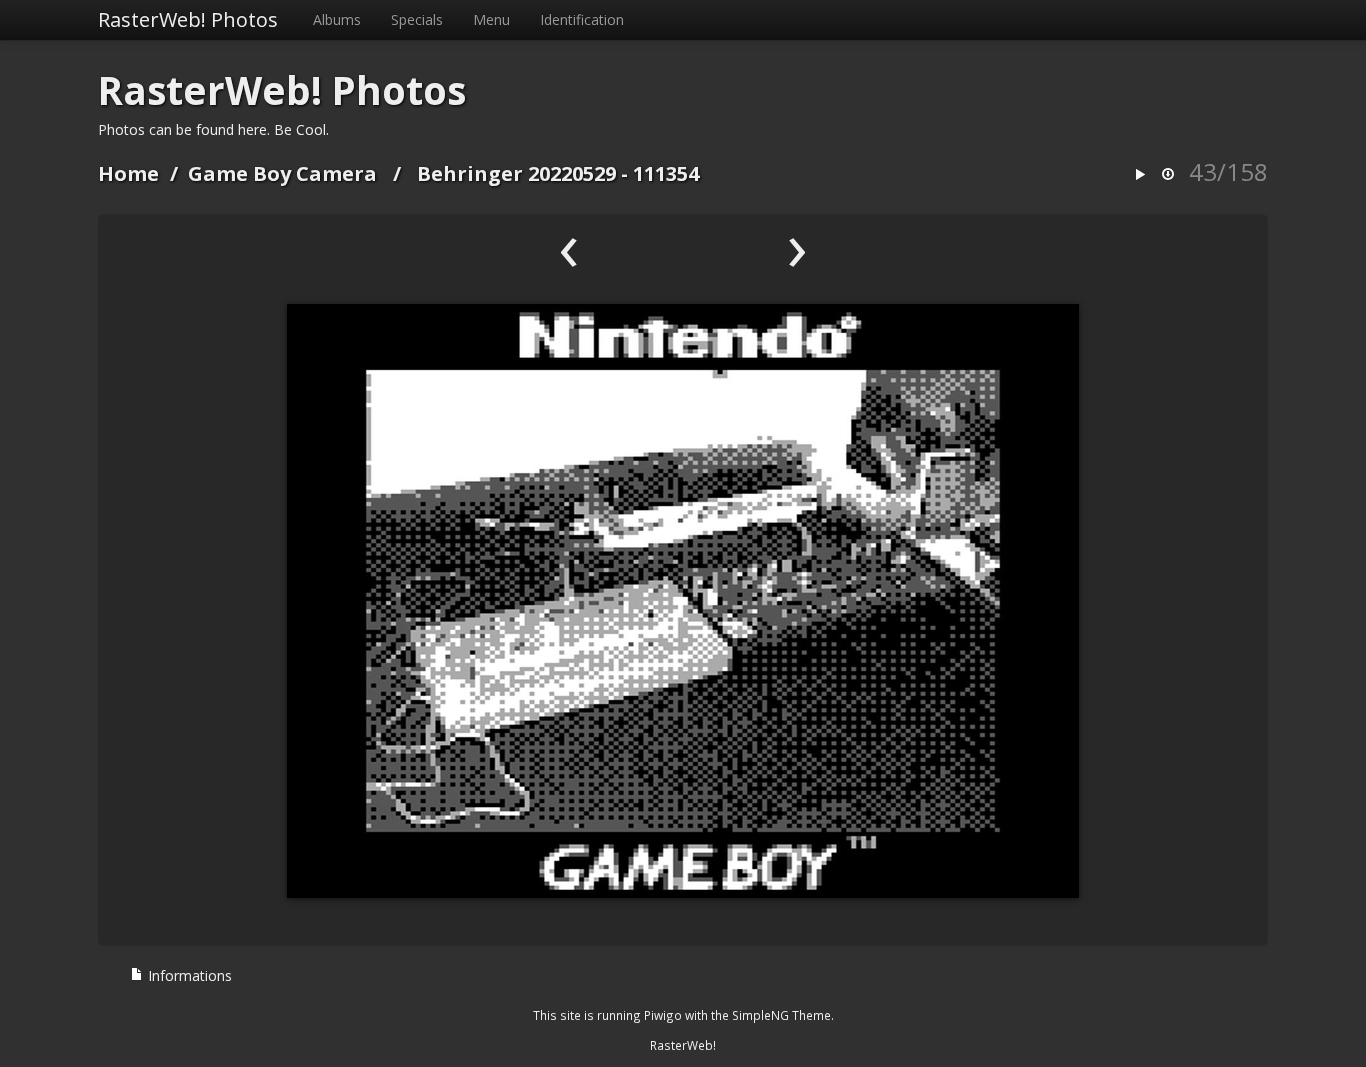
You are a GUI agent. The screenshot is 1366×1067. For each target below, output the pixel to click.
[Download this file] (1168, 175)
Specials (417, 19)
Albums (337, 19)
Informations (188, 975)
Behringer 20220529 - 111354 (558, 173)
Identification (582, 19)
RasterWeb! (683, 1045)
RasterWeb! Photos (188, 19)
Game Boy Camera (282, 173)
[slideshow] (1140, 175)
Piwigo (663, 1015)
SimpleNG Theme (781, 1015)
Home (128, 173)
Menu (491, 19)
